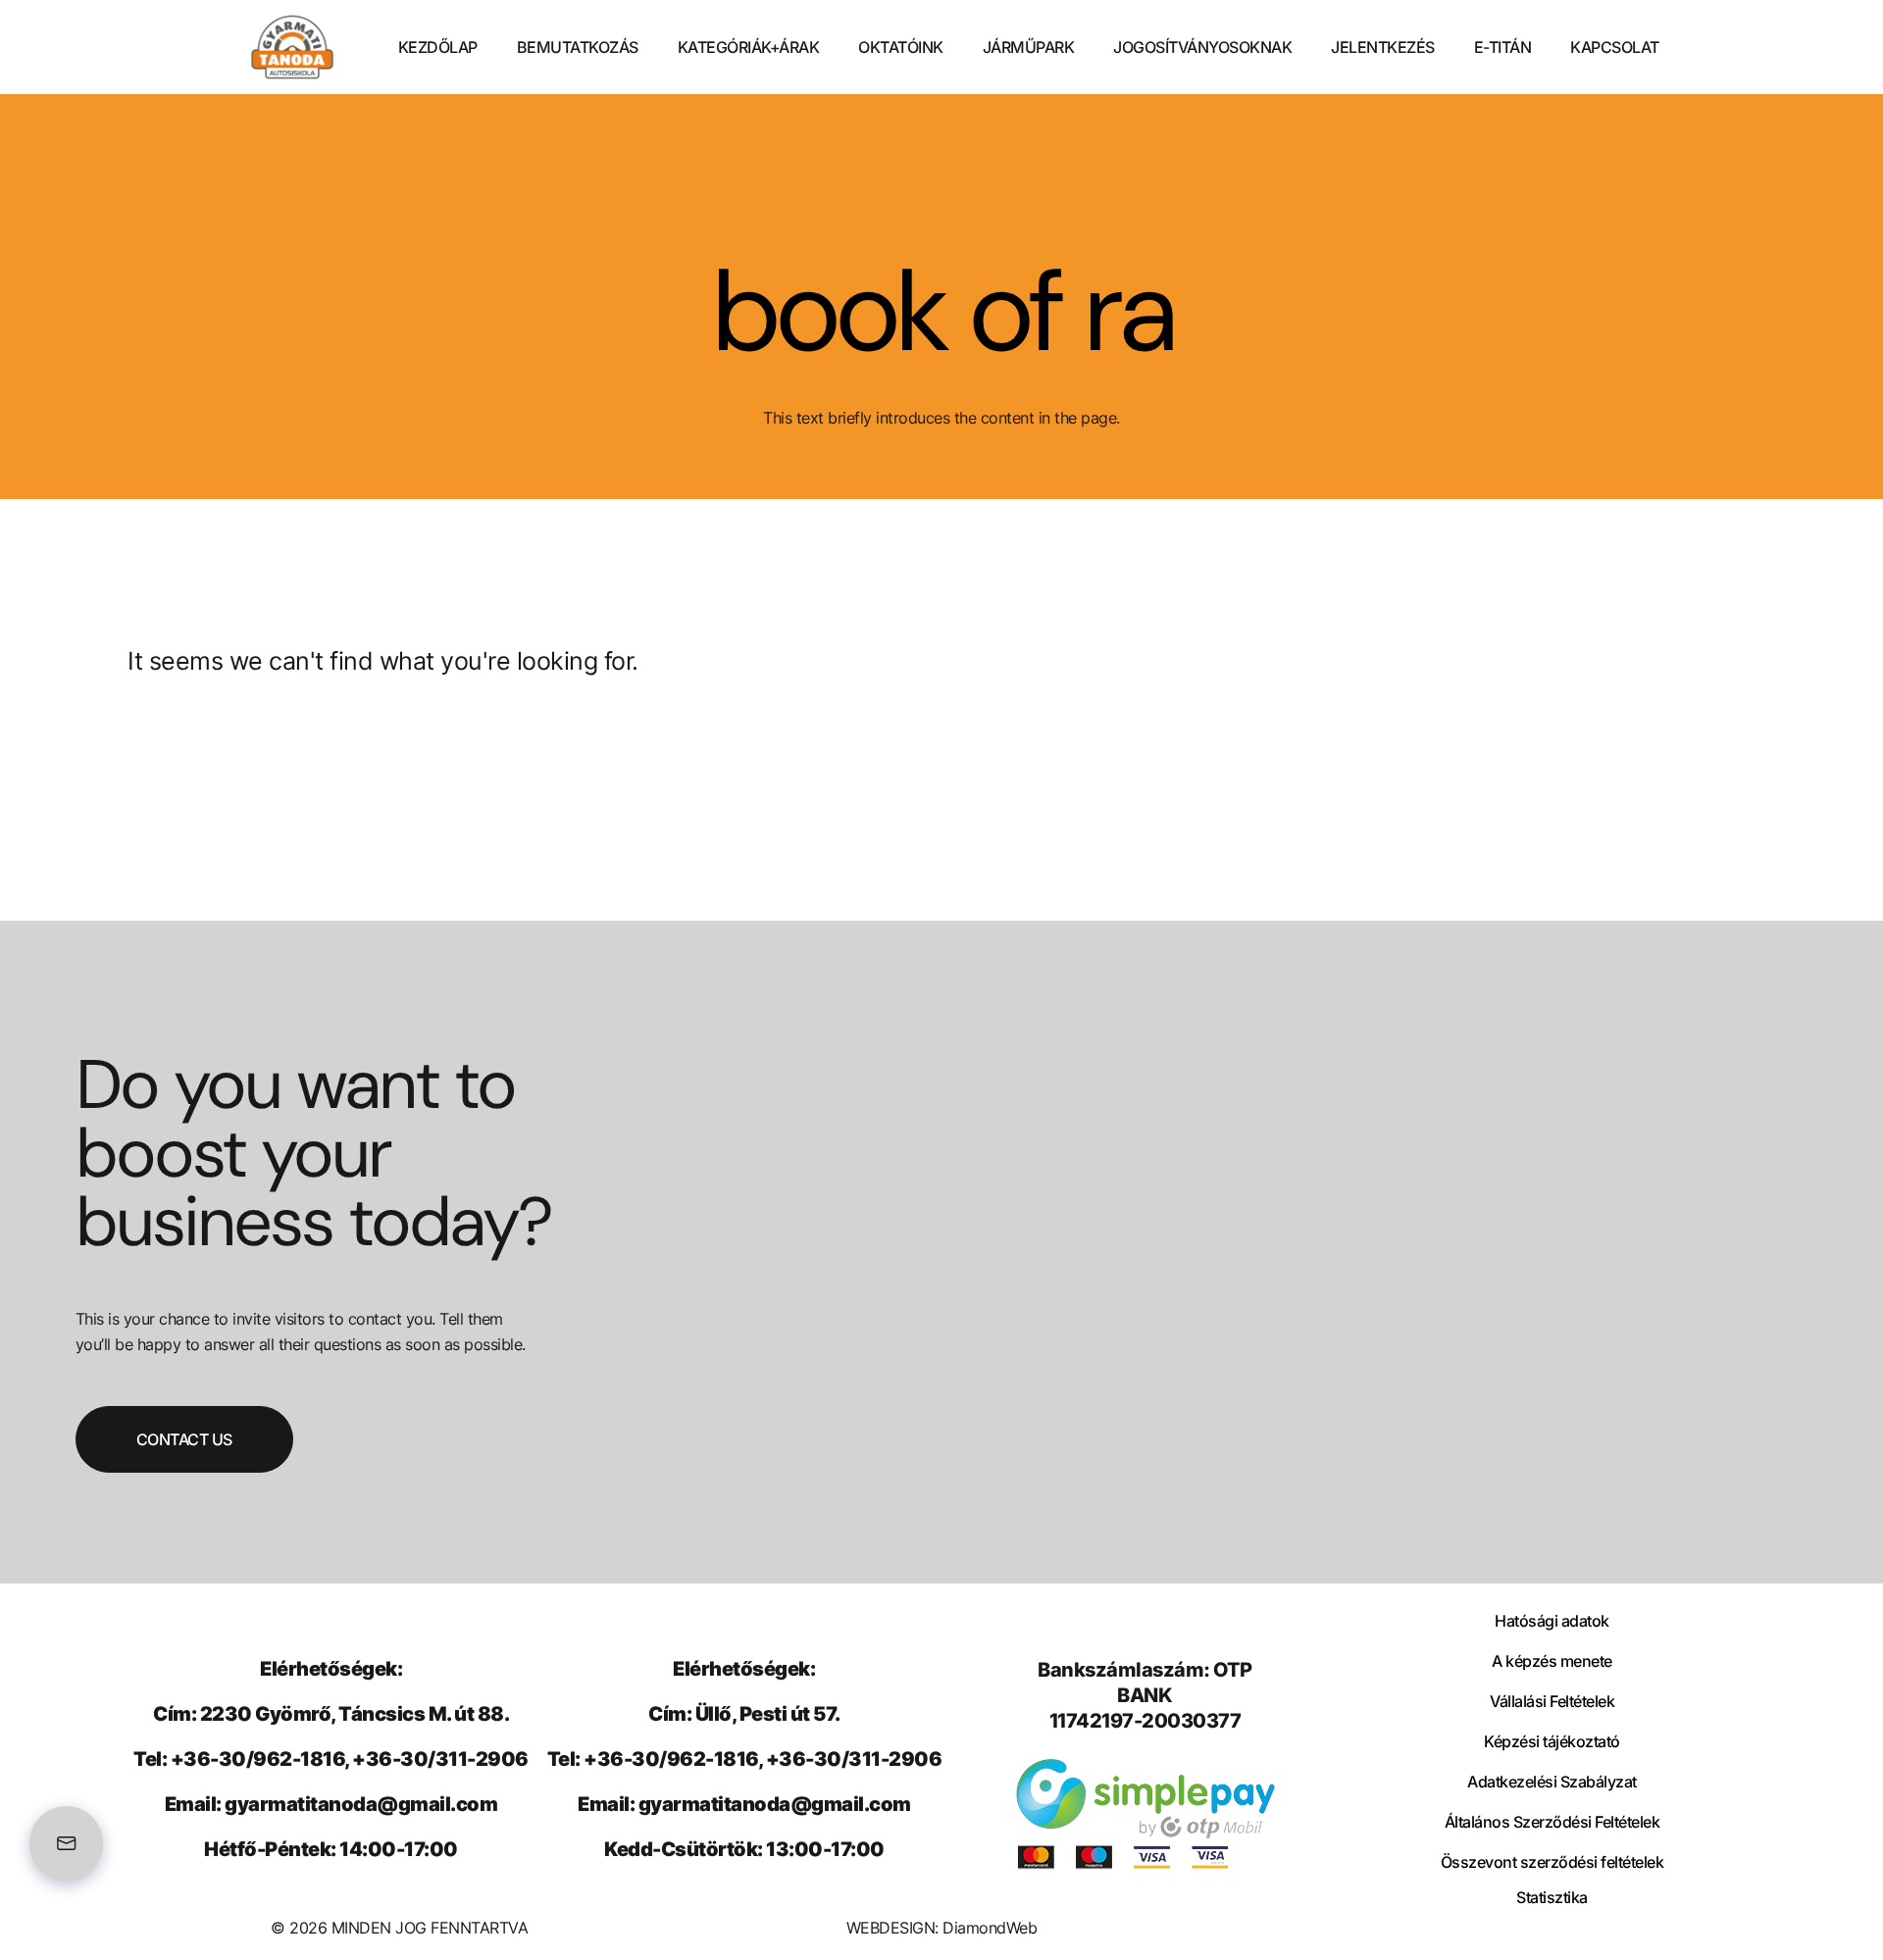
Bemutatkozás (578, 47)
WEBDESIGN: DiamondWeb (942, 1928)
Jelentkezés (1383, 47)
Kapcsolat (1615, 47)
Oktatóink (901, 47)
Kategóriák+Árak (749, 47)
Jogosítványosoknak (1202, 47)
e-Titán (1503, 47)
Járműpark (1029, 47)
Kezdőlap (438, 47)
